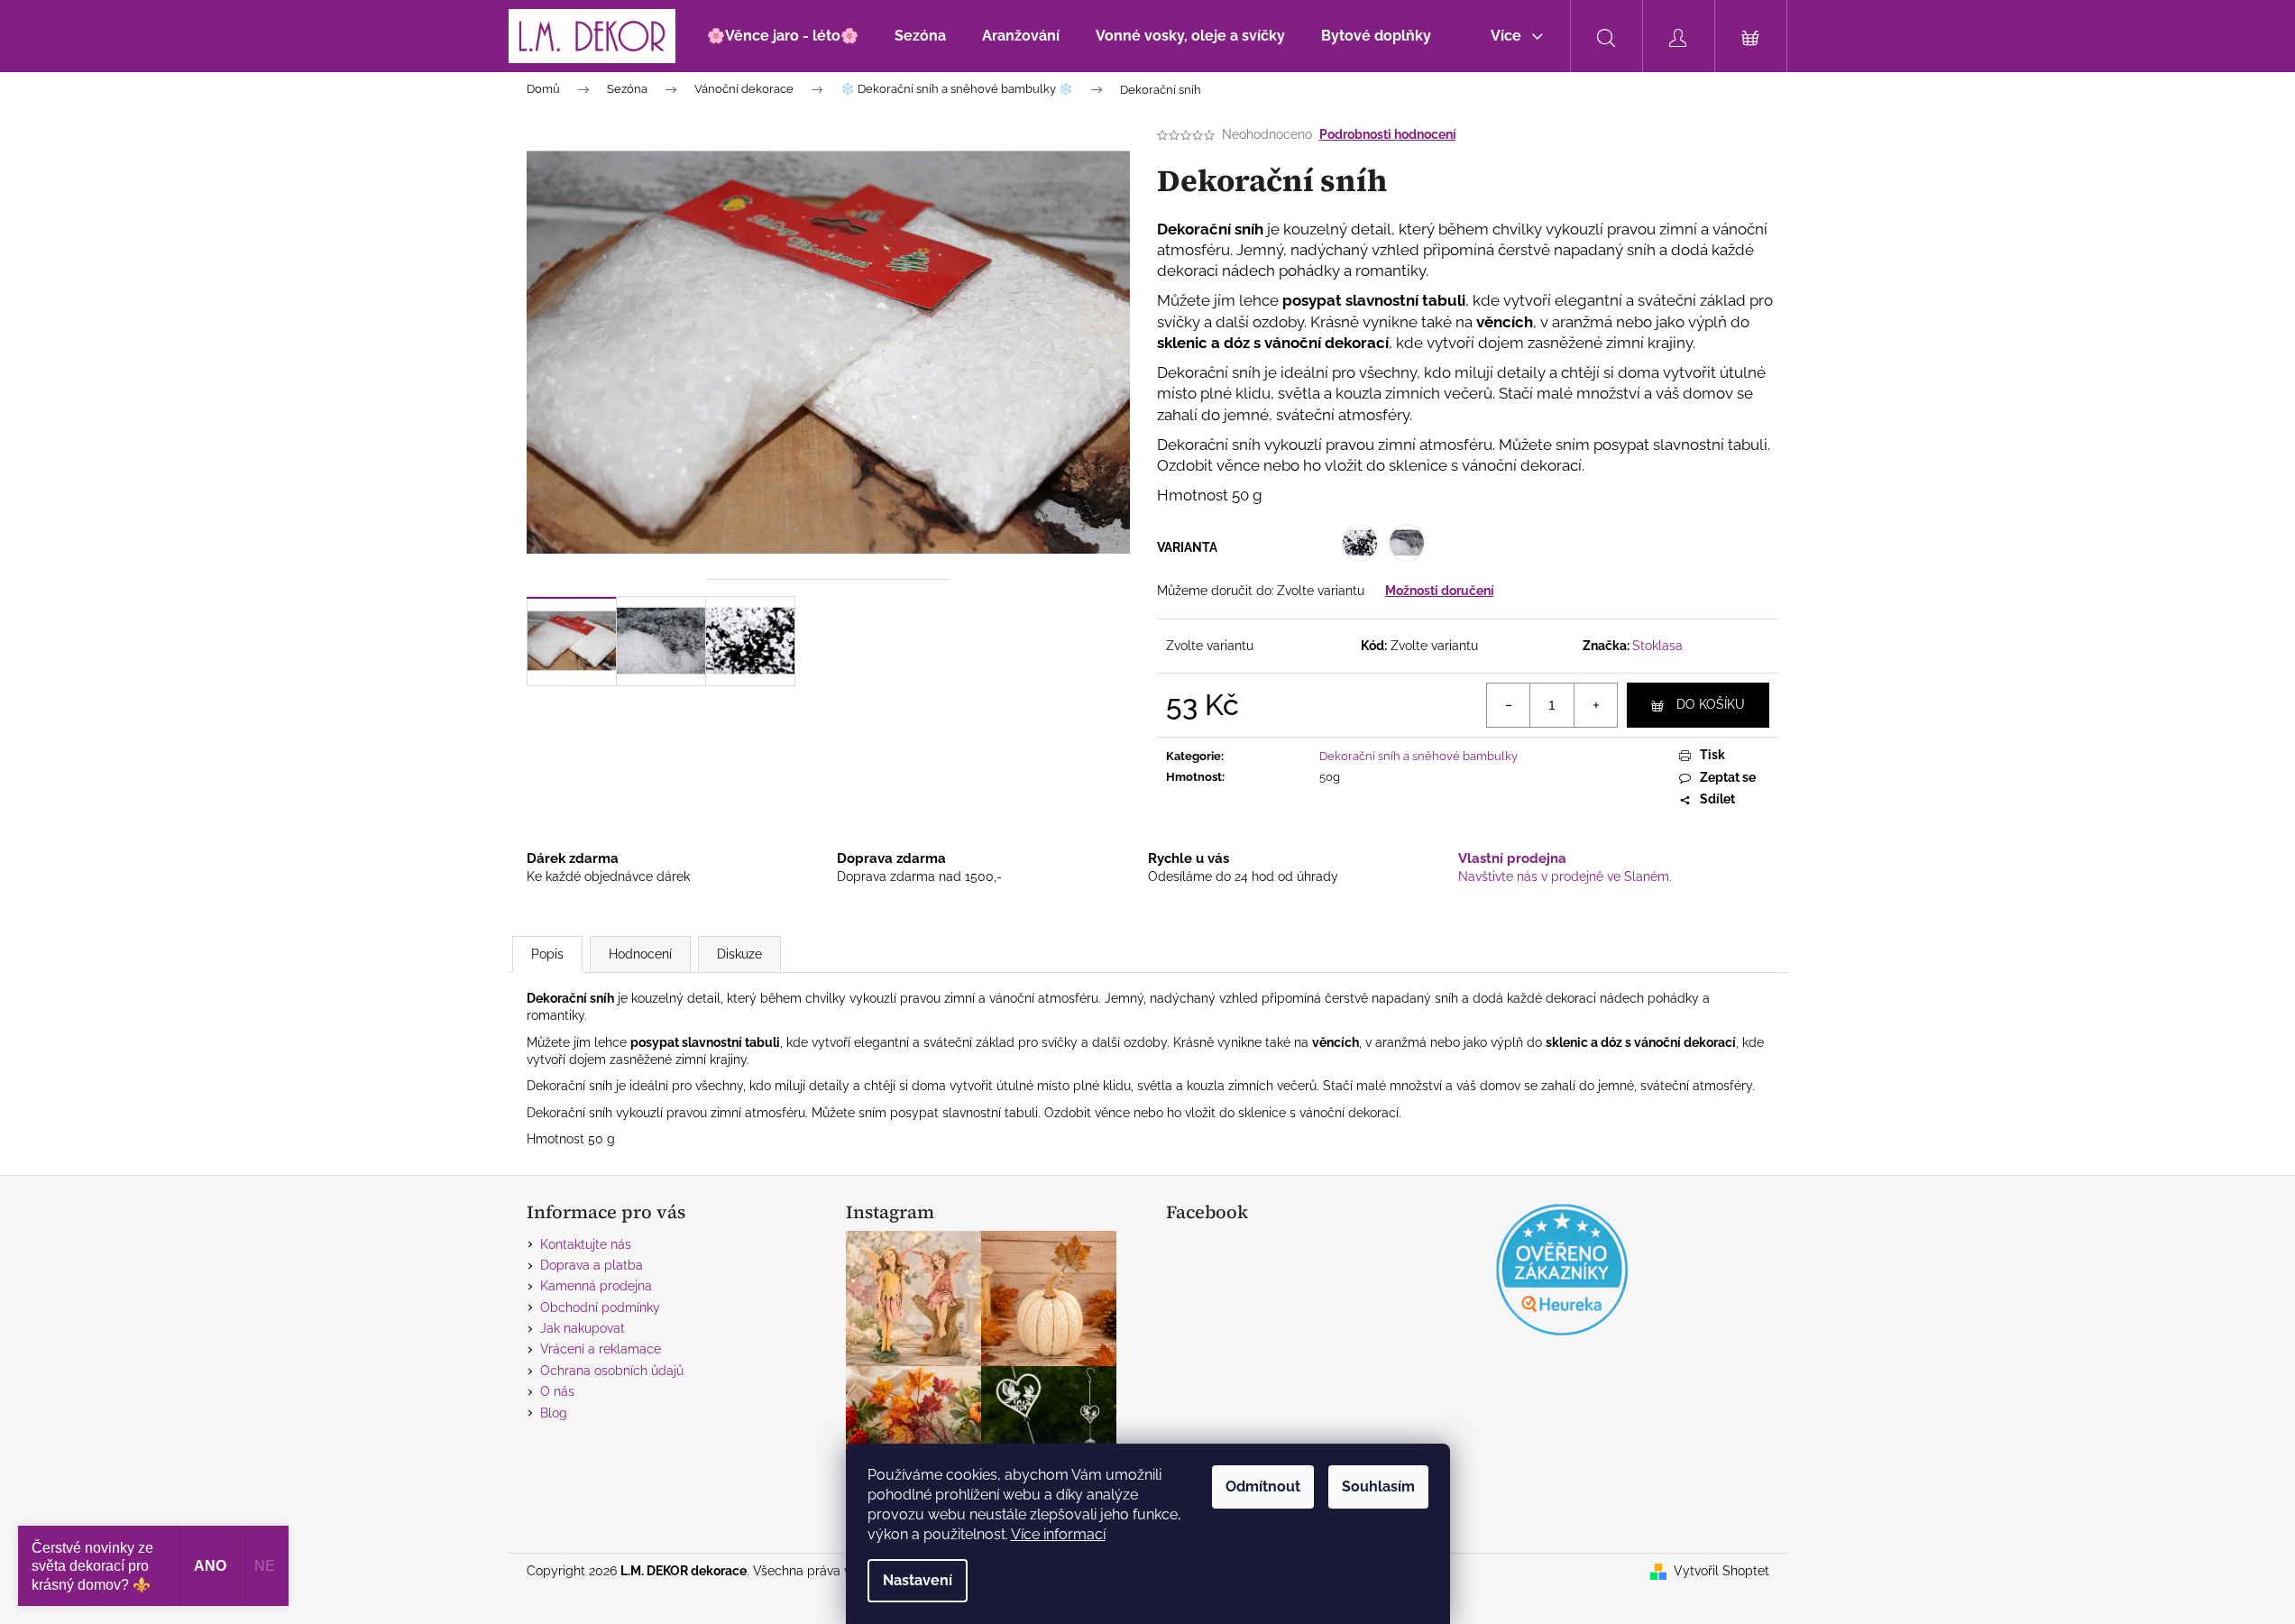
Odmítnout (1263, 1486)
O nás (557, 1391)
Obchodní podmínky (600, 1307)
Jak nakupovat (583, 1328)
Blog (554, 1413)
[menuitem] (783, 36)
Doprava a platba (592, 1265)
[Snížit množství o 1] (1509, 705)
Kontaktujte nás (586, 1244)
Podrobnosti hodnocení (1388, 134)
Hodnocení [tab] (640, 954)
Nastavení (918, 1580)
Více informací (1058, 1534)
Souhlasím (1378, 1486)
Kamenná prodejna (596, 1286)
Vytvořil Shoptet (1721, 1571)
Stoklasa (1657, 646)
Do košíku (1711, 704)
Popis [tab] (547, 954)
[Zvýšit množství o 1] (1595, 705)
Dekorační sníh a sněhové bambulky (1418, 756)
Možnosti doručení (1440, 591)
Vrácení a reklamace (601, 1349)
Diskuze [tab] (739, 954)
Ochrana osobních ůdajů (612, 1371)
